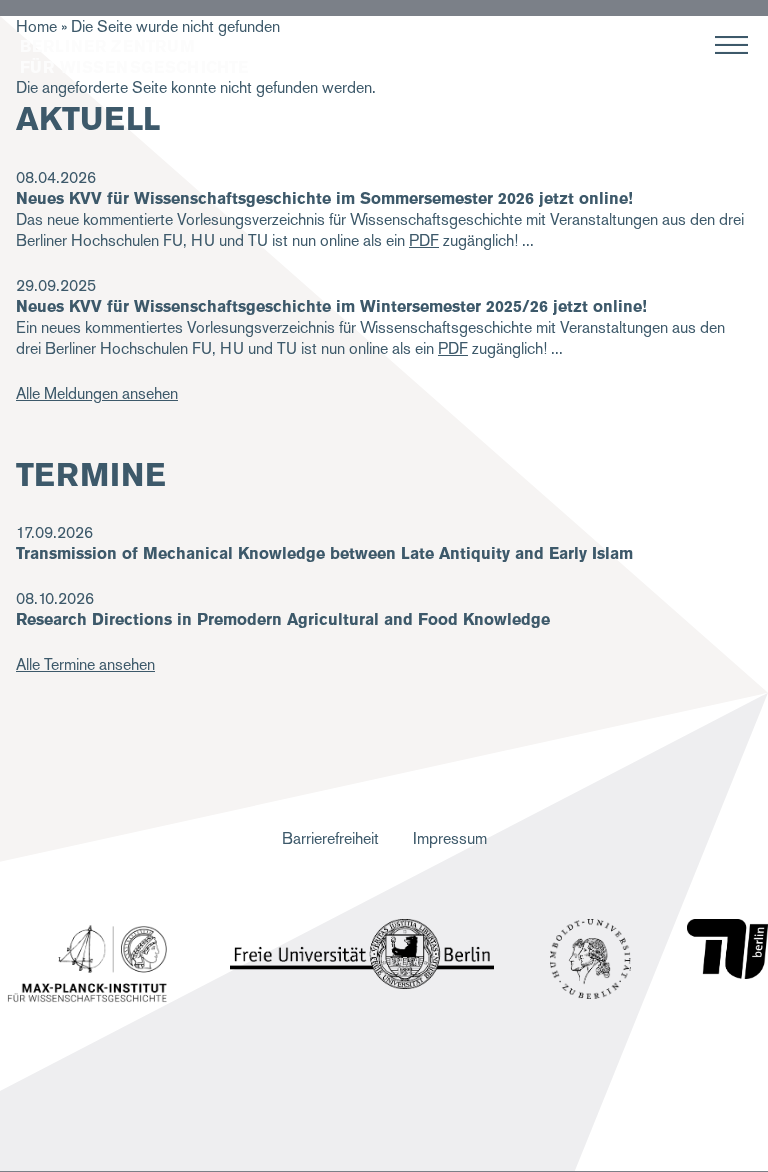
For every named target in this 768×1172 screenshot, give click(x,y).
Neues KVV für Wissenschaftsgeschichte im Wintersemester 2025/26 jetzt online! (331, 306)
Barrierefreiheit (330, 838)
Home (36, 26)
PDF (424, 240)
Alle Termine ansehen (85, 664)
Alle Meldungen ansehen (97, 393)
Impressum (450, 838)
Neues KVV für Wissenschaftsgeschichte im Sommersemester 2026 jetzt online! (324, 198)
